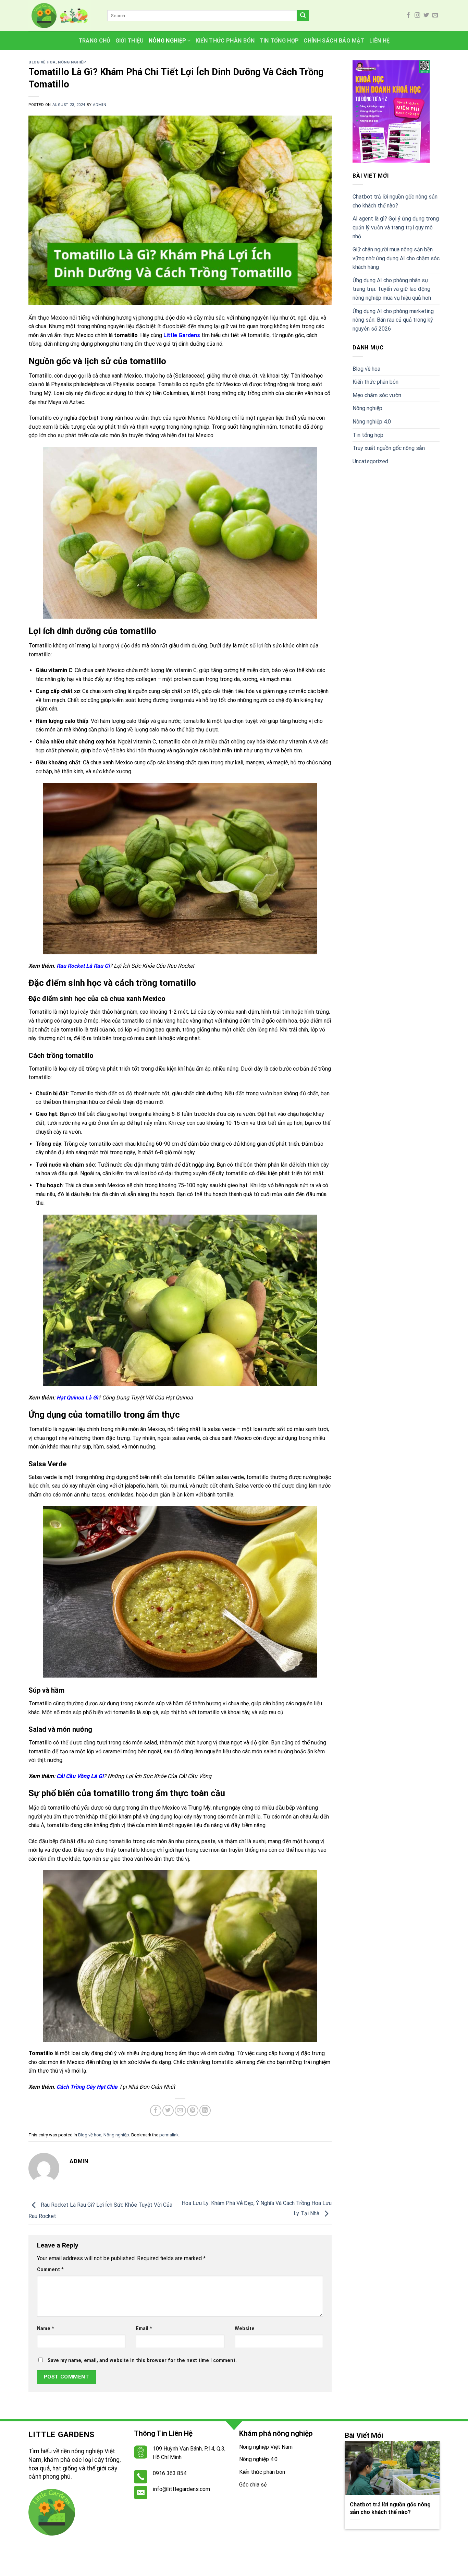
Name (46, 2329)
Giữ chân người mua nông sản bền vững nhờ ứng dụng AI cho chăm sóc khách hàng (396, 258)
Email (144, 2329)
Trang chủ (95, 41)
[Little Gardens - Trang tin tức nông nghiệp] (63, 16)
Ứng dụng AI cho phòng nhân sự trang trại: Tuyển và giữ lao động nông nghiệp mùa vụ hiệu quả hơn (392, 289)
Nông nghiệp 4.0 (372, 422)
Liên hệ (379, 41)
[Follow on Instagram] (417, 15)
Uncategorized (370, 461)
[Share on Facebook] (156, 2110)
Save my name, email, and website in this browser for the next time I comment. (142, 2360)
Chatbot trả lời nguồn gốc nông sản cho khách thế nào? (395, 201)
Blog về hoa (42, 62)
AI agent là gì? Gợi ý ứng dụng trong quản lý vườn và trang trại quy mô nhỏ (396, 227)
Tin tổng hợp (279, 41)
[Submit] (303, 16)
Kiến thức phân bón (225, 41)
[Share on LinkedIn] (205, 2110)
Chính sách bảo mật (334, 41)
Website (245, 2329)
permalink (169, 2135)
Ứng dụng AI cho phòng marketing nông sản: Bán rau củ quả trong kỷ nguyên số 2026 (393, 320)
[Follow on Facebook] (408, 15)
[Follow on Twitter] (426, 15)
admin (100, 105)
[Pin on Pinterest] (193, 2110)
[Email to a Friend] (180, 2110)
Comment (50, 2270)
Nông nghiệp (168, 41)
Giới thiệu (130, 41)
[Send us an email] (435, 15)
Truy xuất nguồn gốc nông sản (389, 448)
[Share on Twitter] (168, 2110)
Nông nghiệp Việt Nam (266, 2447)
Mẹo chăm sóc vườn (377, 395)
